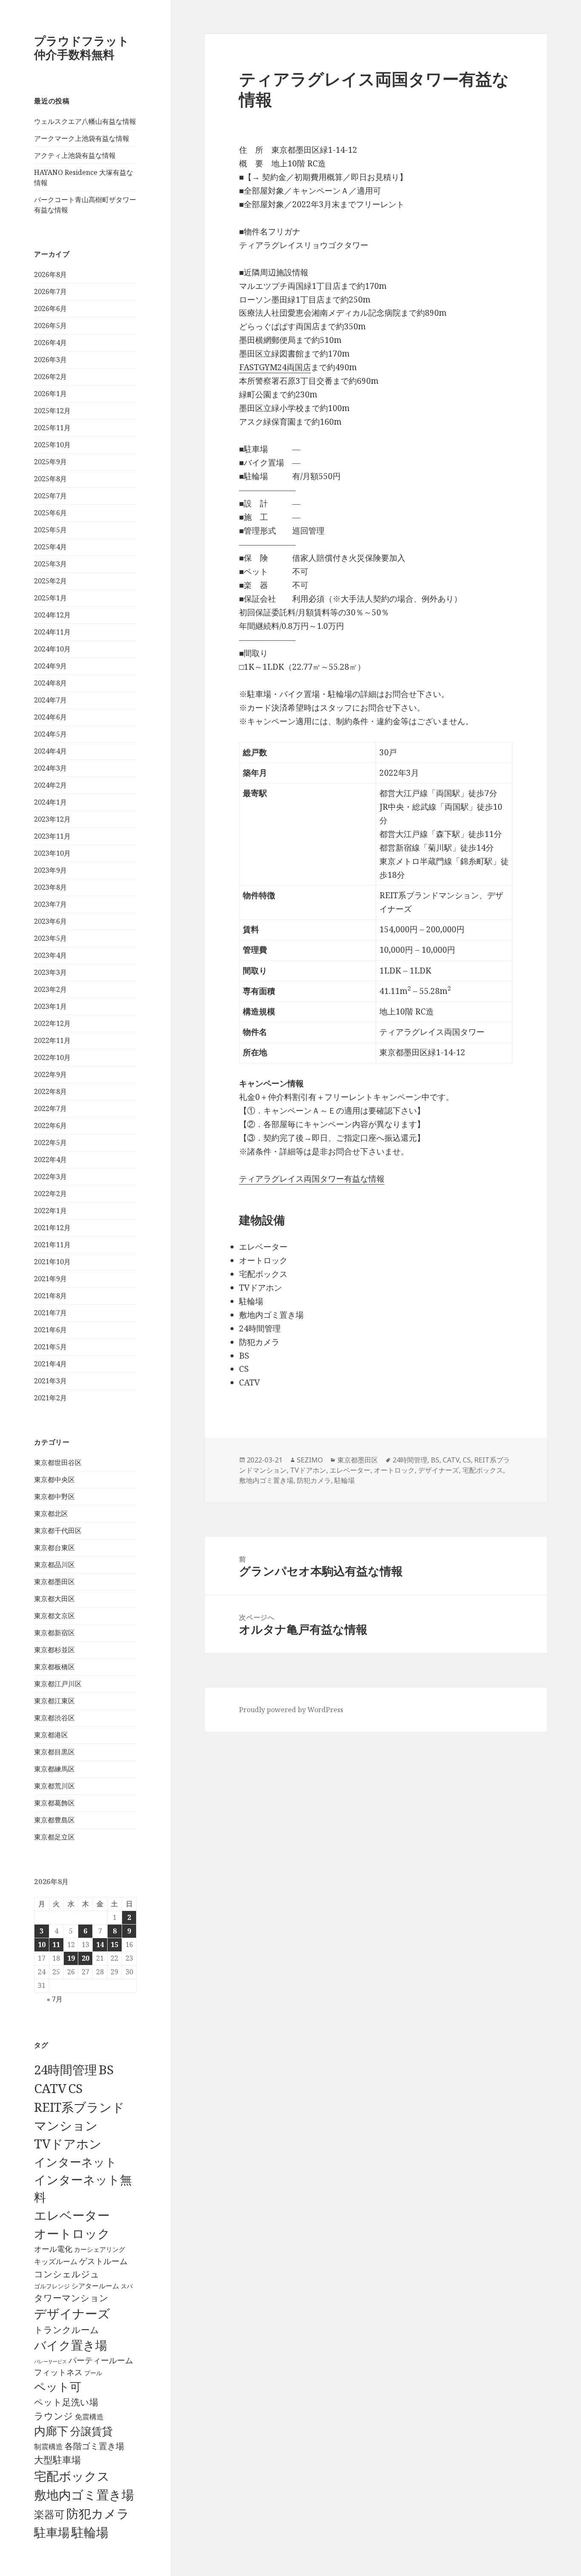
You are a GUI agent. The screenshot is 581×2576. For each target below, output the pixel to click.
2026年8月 (50, 274)
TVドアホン (68, 2144)
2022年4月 (50, 1159)
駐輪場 (90, 2532)
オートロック (72, 2233)
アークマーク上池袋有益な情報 (82, 138)
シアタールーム (95, 2286)
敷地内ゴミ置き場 (84, 2495)
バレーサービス (50, 2362)
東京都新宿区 (54, 1633)
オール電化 (53, 2249)
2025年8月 (50, 479)
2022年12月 (52, 1023)
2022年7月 (50, 1108)
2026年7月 (50, 291)
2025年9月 (50, 462)
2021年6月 (50, 1330)
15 (114, 1945)
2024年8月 (50, 683)
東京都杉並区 (54, 1650)
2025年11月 (52, 428)
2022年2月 (50, 1194)
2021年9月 (50, 1279)
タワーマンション (71, 2298)
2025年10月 (52, 445)
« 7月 (55, 1999)
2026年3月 (50, 360)
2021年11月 (52, 1245)
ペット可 (58, 2386)
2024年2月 (50, 785)
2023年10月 (52, 853)
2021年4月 (50, 1364)
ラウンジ (54, 2416)
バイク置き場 (71, 2345)
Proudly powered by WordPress (291, 1710)
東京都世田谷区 (58, 1462)
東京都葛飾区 (54, 1803)
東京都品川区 (54, 1565)
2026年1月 (50, 394)
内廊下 (51, 2431)
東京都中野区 (54, 1496)
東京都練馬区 (54, 1769)
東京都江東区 (54, 1701)
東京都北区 (51, 1514)
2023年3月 (50, 972)
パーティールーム (101, 2360)
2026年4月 (50, 343)
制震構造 (48, 2446)
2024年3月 (50, 768)
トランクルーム (67, 2330)
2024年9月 (50, 666)
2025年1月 (50, 598)
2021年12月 (52, 1228)
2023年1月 (50, 1006)
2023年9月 (50, 870)
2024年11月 (52, 632)
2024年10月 (52, 649)
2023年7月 (50, 904)
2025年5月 (50, 530)
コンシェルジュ (67, 2274)
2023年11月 (52, 836)
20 (85, 1958)
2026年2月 (50, 377)
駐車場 (52, 2532)
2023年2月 (50, 989)
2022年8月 (50, 1091)
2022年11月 (52, 1040)
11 (56, 1945)
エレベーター (72, 2215)
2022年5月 (50, 1142)
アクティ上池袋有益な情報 (75, 155)
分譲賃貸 (91, 2431)
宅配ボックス (72, 2476)
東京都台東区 (54, 1548)
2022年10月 (52, 1057)
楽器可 (49, 2514)
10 (42, 1945)
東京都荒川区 (54, 1786)
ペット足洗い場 (66, 2402)
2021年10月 (52, 1262)
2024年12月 (52, 615)
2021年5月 (50, 1347)
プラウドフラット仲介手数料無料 (82, 47)
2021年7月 (50, 1313)
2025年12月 (52, 411)
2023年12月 (52, 819)
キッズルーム (56, 2261)
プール (93, 2373)
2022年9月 (50, 1074)
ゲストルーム (103, 2261)
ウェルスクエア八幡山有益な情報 (85, 121)
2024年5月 (50, 734)
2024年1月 (50, 802)
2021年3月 (50, 1381)
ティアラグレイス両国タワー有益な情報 (312, 1179)
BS (106, 2070)
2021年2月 (50, 1398)
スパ (127, 2286)
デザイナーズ (72, 2313)
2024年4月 (50, 751)
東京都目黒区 (54, 1752)
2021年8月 (50, 1296)
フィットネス (58, 2372)
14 (100, 1945)
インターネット (75, 2162)
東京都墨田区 (54, 1582)
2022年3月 (50, 1177)
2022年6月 (50, 1125)
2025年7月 (50, 496)
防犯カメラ (98, 2513)
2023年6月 (50, 921)
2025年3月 (50, 564)
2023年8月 (50, 887)
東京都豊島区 (54, 1820)
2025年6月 (50, 513)
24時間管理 (66, 2069)
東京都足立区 (54, 1837)
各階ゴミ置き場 (94, 2446)
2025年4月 (50, 547)
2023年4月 (50, 955)
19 (71, 1958)
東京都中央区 (54, 1479)
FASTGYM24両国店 (275, 367)
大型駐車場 (57, 2460)
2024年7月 (50, 700)
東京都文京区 (54, 1616)
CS (75, 2088)
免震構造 (89, 2417)
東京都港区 (51, 1735)
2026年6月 (50, 308)
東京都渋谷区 (54, 1718)
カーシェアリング (100, 2249)
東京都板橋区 (54, 1667)
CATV (50, 2088)
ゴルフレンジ (52, 2286)
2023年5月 (50, 938)
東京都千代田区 (58, 1531)
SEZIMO (310, 1460)
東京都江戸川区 (58, 1684)
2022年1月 (50, 1211)
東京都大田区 (54, 1599)
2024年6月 (50, 717)
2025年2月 (50, 581)
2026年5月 (50, 326)
